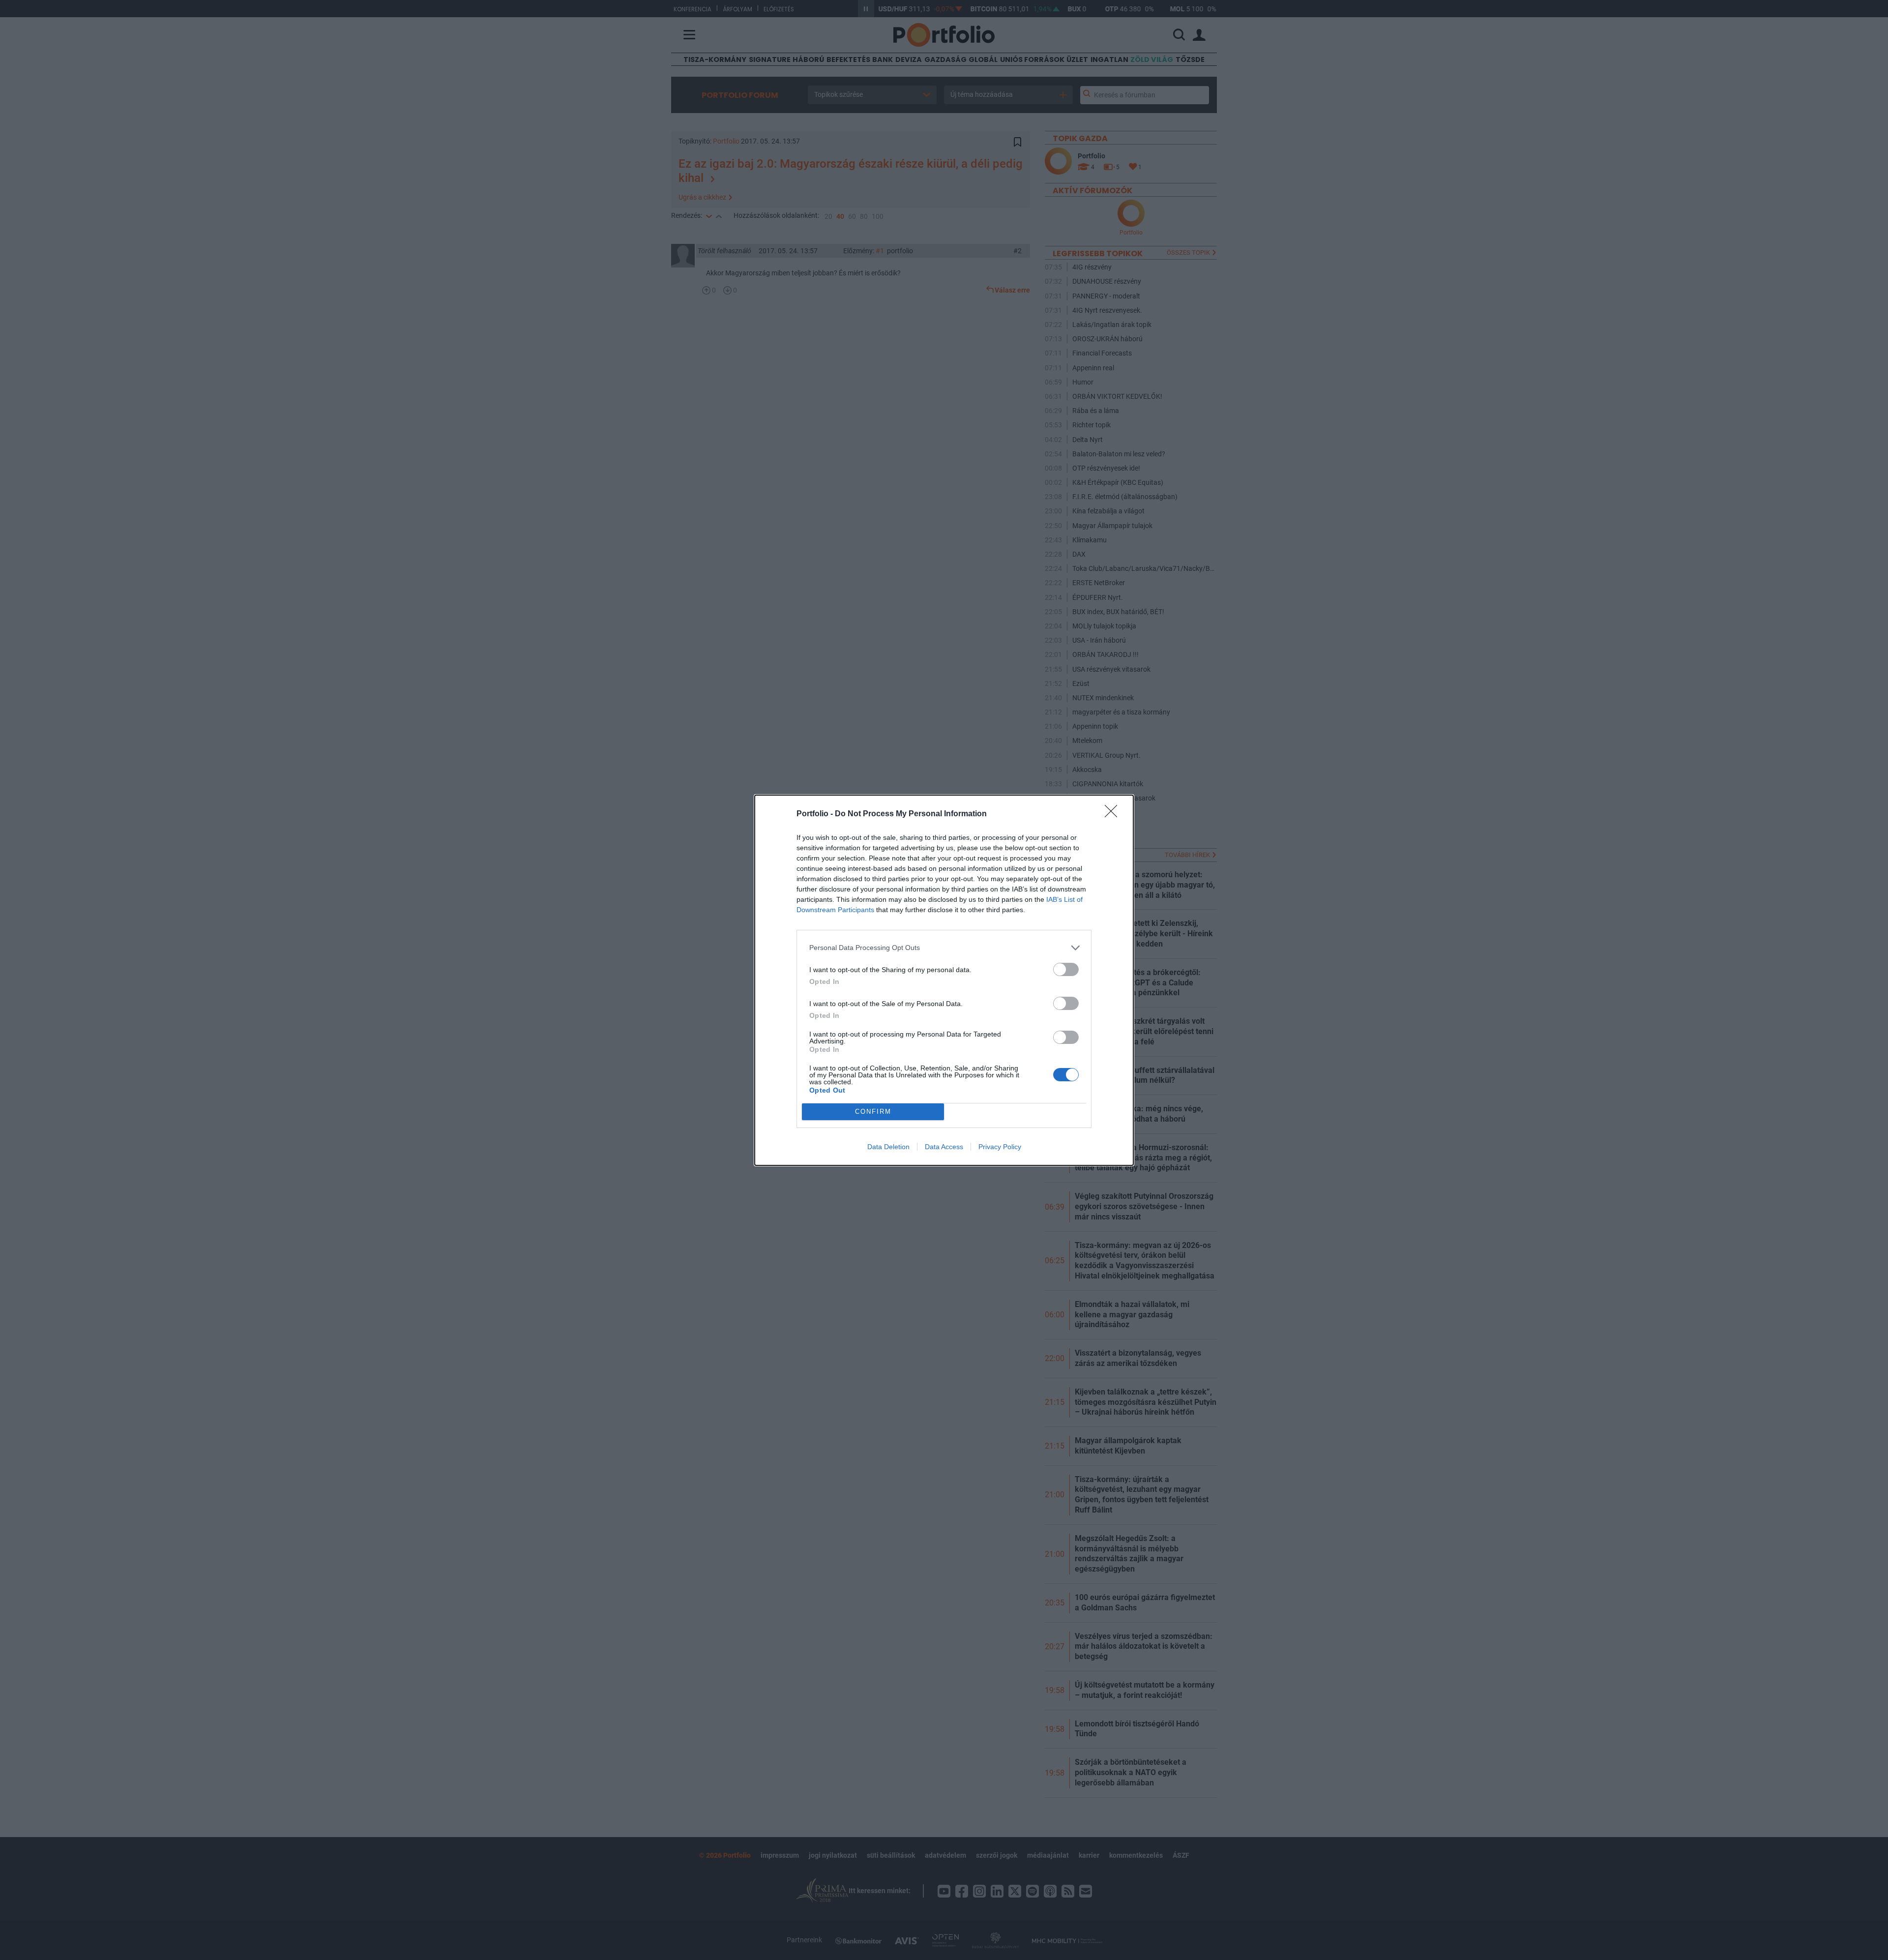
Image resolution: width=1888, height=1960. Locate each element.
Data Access (944, 1147)
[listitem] (944, 948)
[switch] (1066, 969)
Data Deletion (888, 1147)
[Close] (1114, 814)
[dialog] (944, 980)
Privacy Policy (1000, 1147)
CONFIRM (873, 1112)
